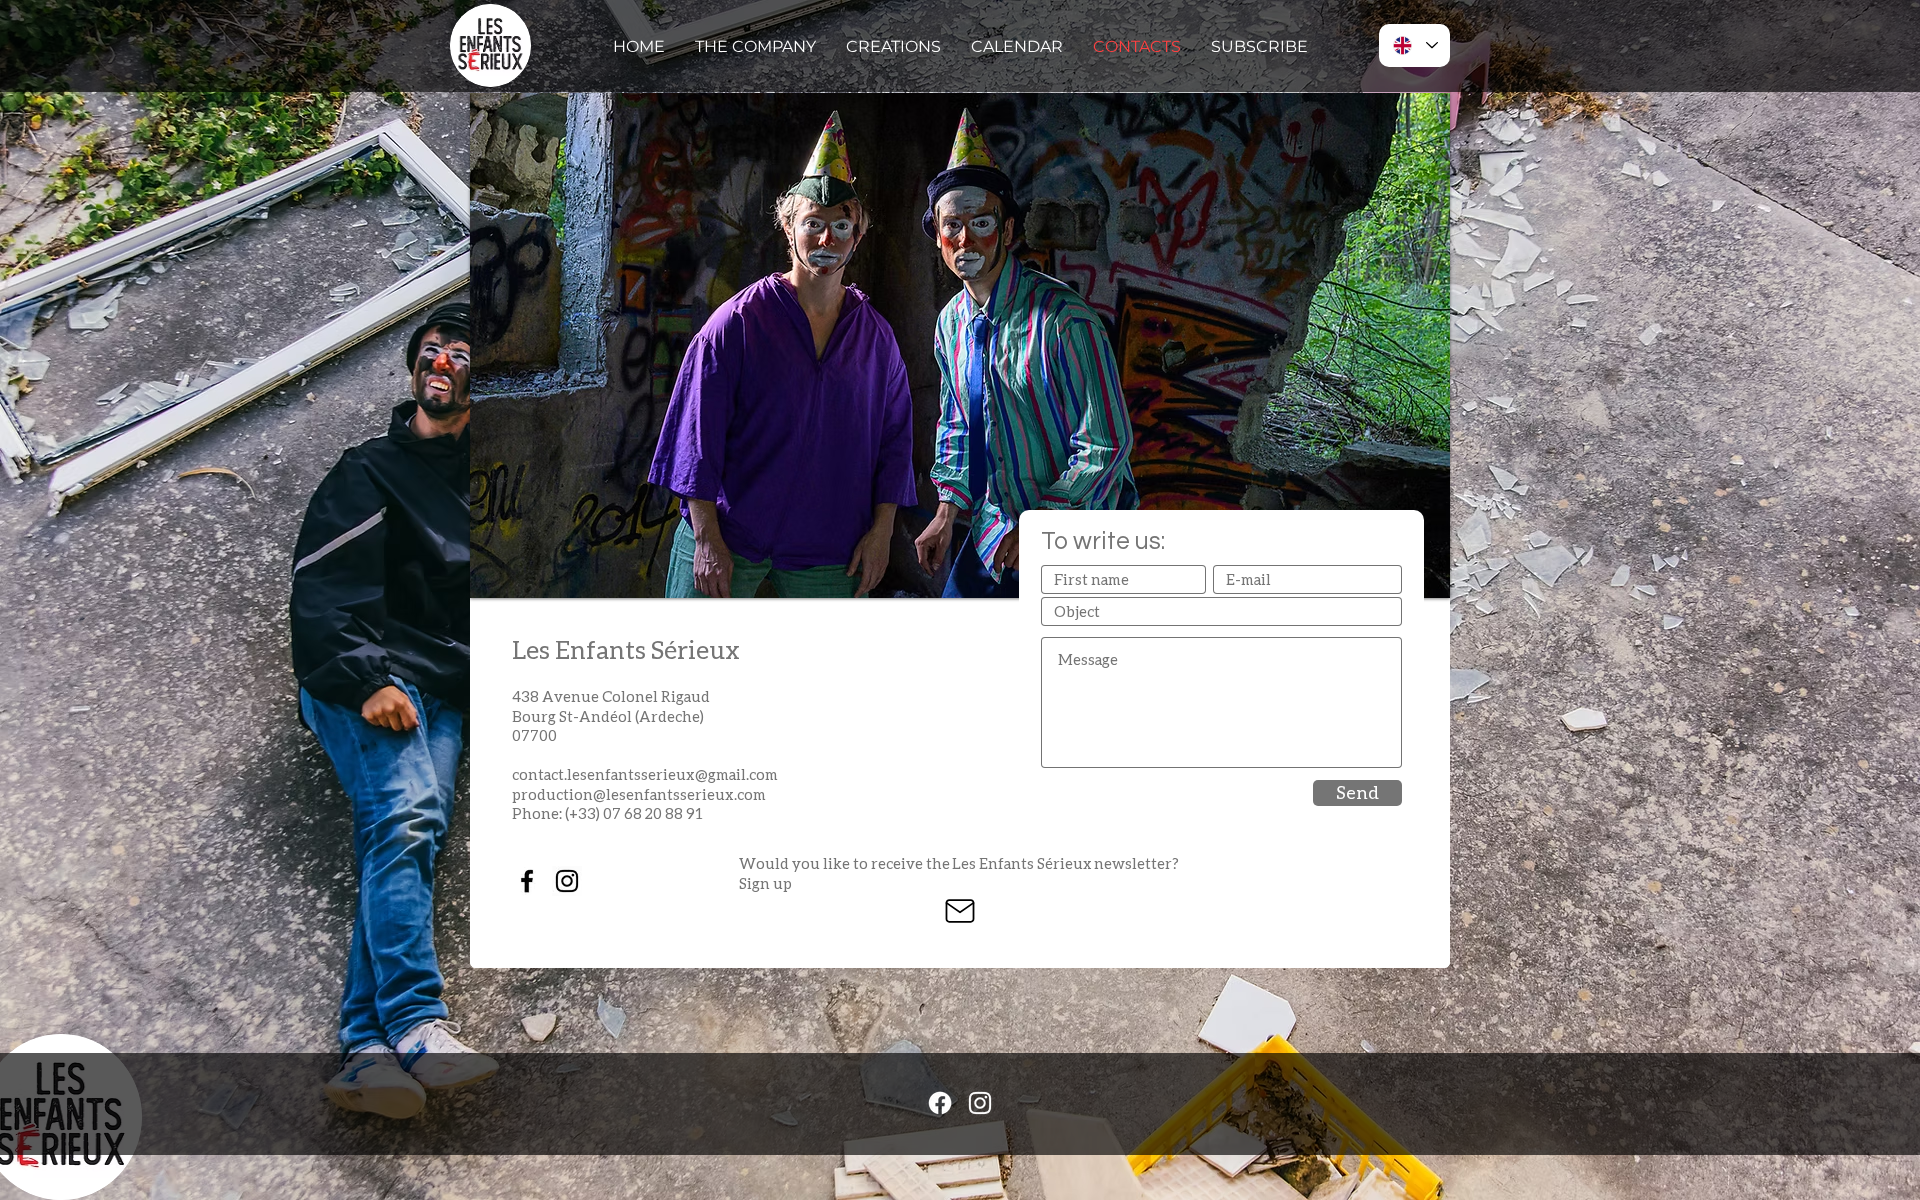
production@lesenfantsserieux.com (639, 794)
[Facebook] (940, 1103)
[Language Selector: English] (1414, 45)
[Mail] (959, 911)
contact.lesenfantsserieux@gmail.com (645, 774)
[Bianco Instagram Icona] (980, 1103)
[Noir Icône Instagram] (567, 881)
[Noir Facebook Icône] (527, 881)
